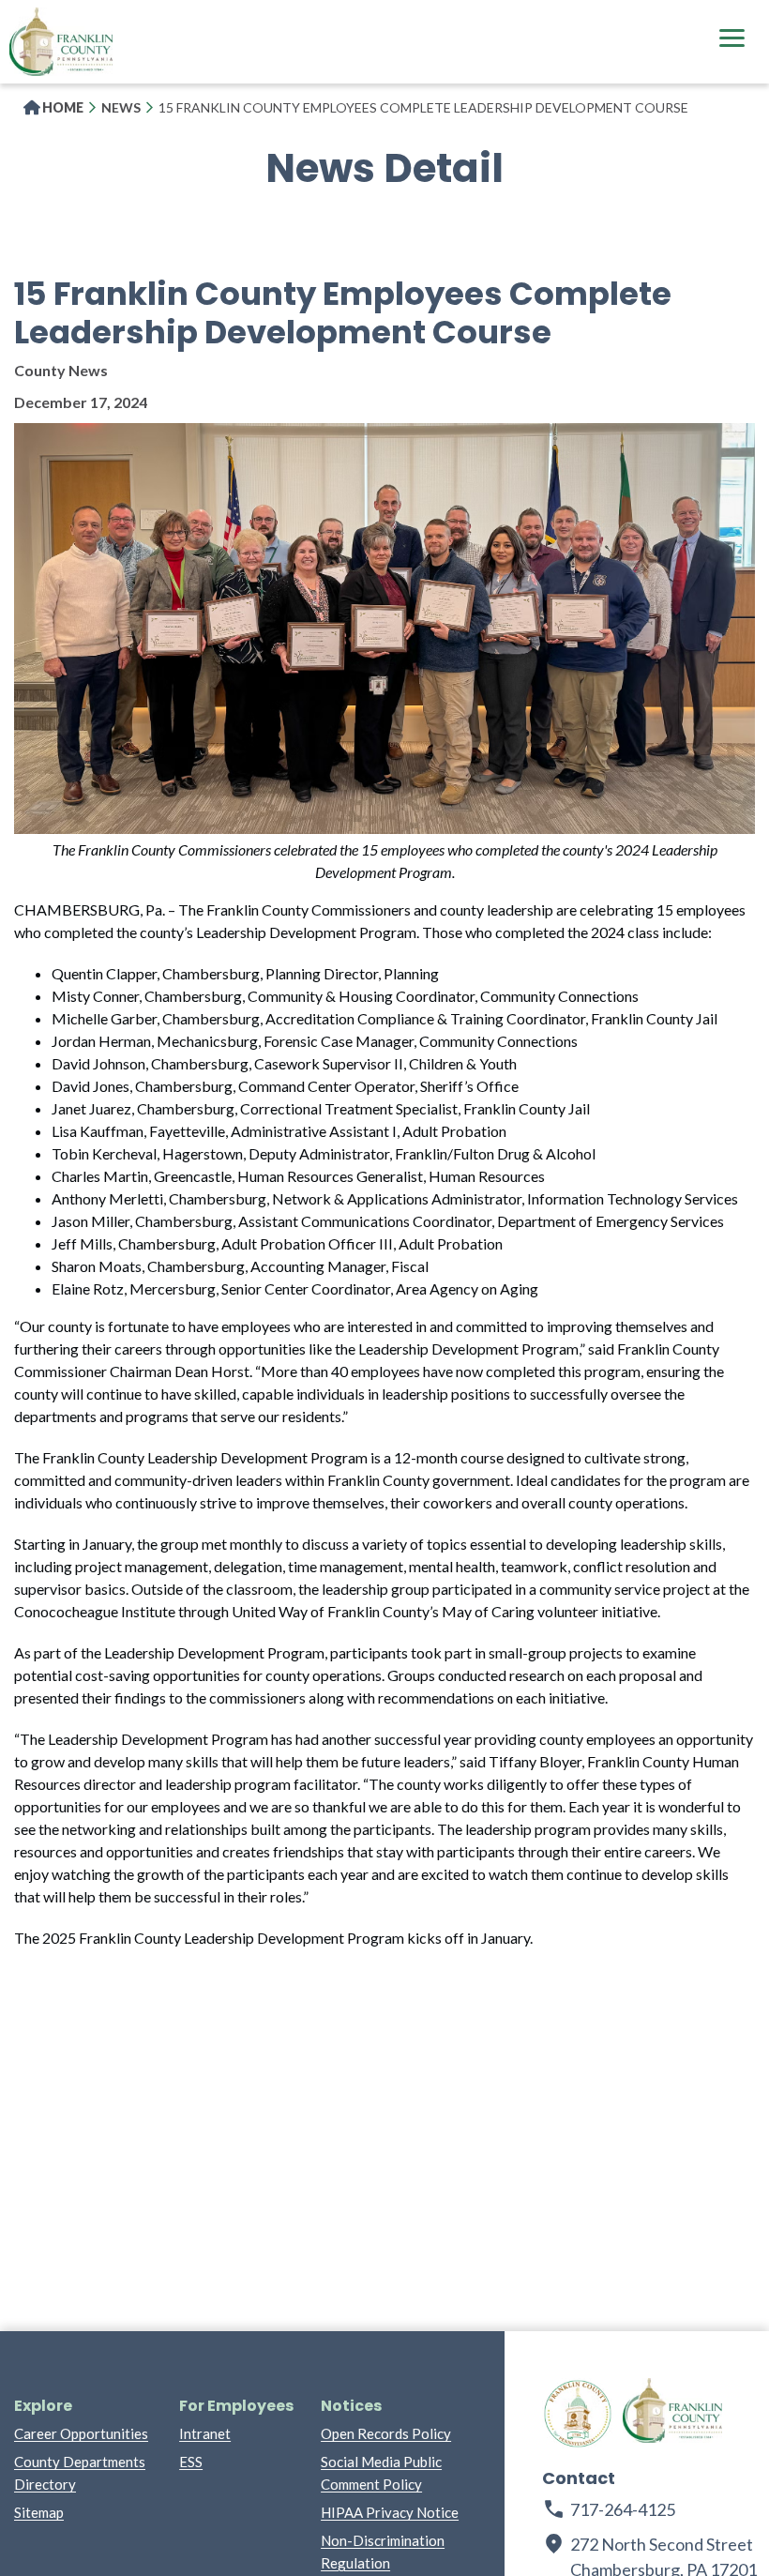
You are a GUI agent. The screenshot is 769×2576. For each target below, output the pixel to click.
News (121, 107)
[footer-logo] (578, 2414)
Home (63, 107)
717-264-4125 (623, 2509)
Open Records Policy (386, 2433)
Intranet (205, 2433)
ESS (191, 2462)
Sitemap (39, 2512)
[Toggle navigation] (731, 40)
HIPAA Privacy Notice (390, 2512)
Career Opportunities (81, 2433)
